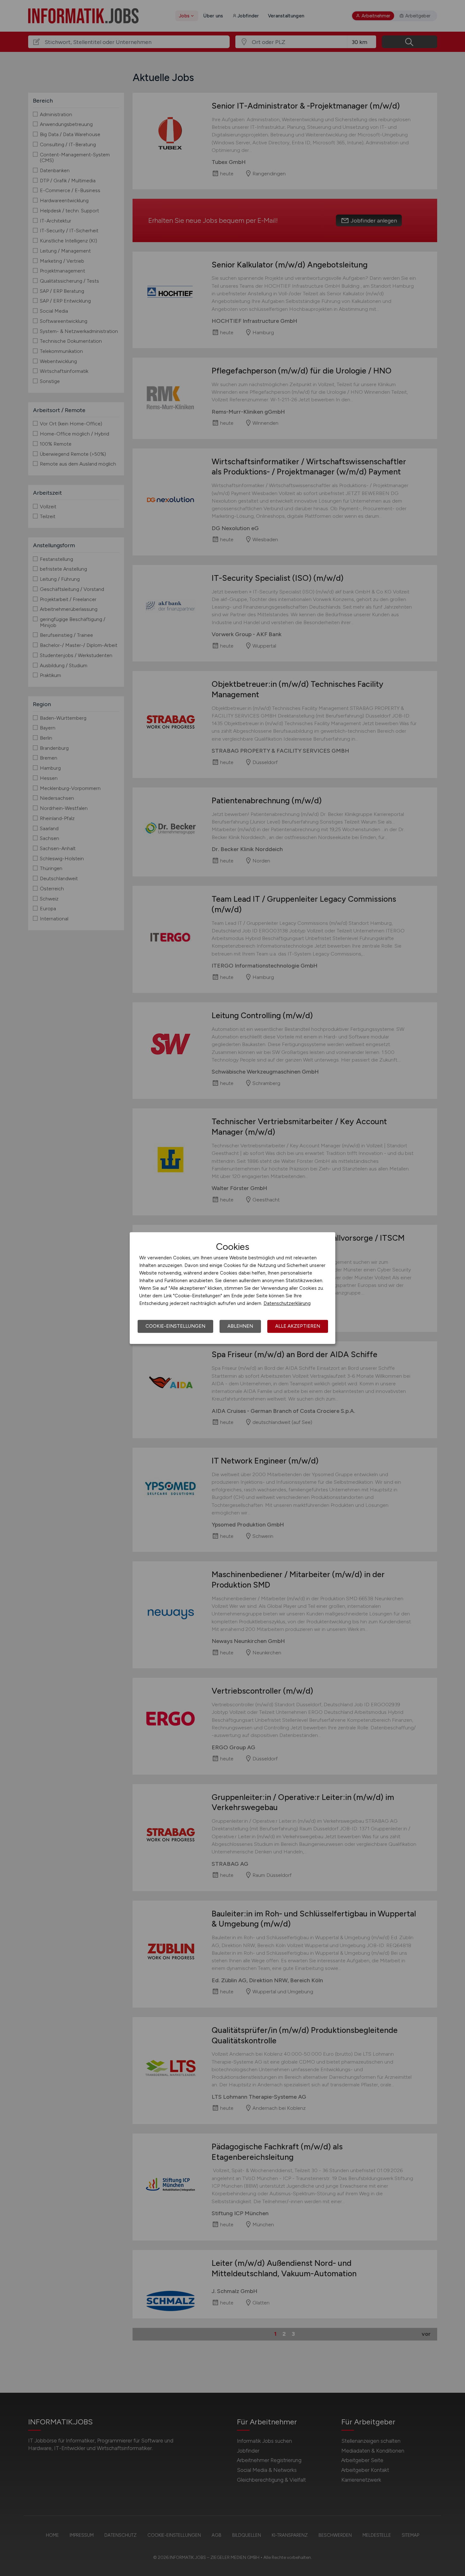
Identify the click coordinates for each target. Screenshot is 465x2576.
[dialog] (232, 1288)
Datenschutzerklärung (287, 1303)
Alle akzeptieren (298, 1326)
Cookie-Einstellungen (175, 1326)
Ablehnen (240, 1326)
